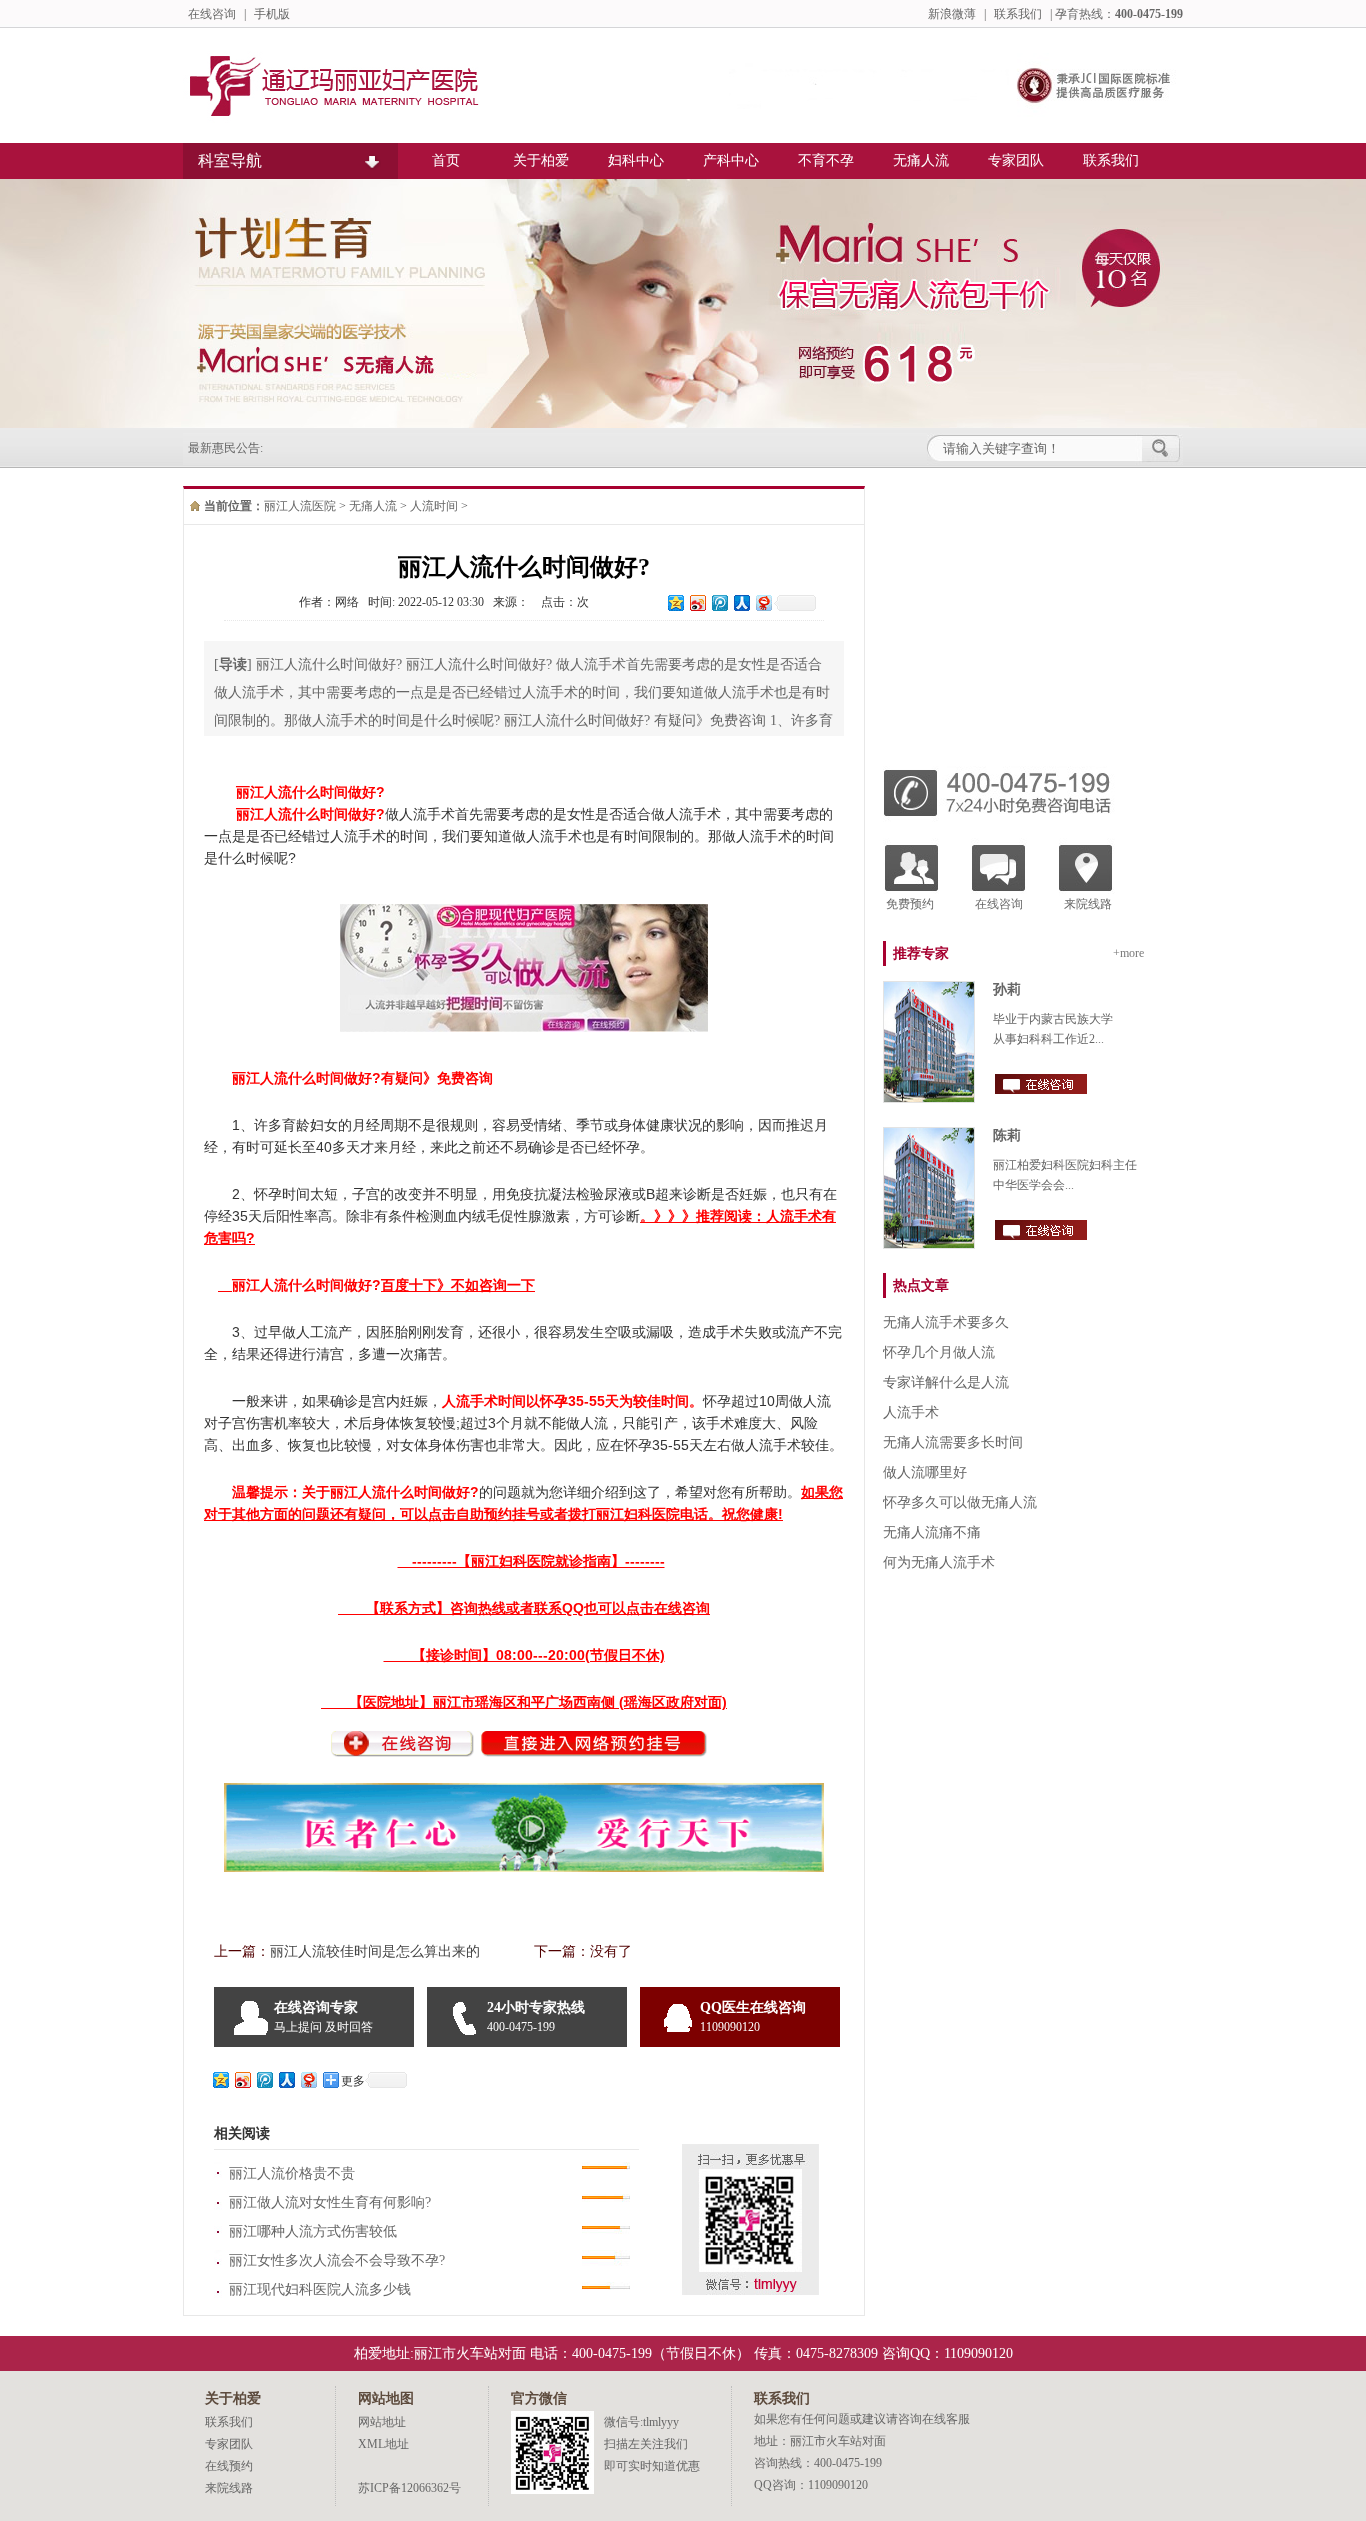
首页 (446, 160)
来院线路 (1088, 904)
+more (1128, 953)
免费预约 (910, 904)
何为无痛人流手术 (939, 1562)
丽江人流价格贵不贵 (292, 2173)
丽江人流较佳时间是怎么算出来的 (375, 1951)
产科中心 (731, 160)
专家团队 (1016, 160)
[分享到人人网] (741, 602)
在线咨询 (212, 14)
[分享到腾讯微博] (719, 602)
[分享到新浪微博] (697, 602)
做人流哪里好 (925, 1472)
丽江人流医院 (300, 506)
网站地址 (382, 2422)
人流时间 (434, 506)
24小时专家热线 (536, 2017)
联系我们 (1018, 14)
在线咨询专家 (323, 2017)
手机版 (272, 14)
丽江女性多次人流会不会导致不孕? (337, 2260)
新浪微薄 (952, 14)
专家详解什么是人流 (946, 1382)
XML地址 (383, 2444)
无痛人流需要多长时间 (953, 1442)
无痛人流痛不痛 (932, 1532)
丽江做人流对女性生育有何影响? (330, 2202)
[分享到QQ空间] (675, 602)
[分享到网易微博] (763, 602)
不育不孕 (826, 160)
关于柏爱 (541, 160)
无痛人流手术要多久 (946, 1322)
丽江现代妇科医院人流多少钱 (320, 2289)
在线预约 (229, 2466)
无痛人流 (921, 160)
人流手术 (911, 1412)
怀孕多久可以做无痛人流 (960, 1502)
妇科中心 (636, 160)
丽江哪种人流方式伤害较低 (313, 2231)
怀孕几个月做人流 (939, 1352)
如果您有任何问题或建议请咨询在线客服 (862, 2419)
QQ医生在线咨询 (753, 2017)
